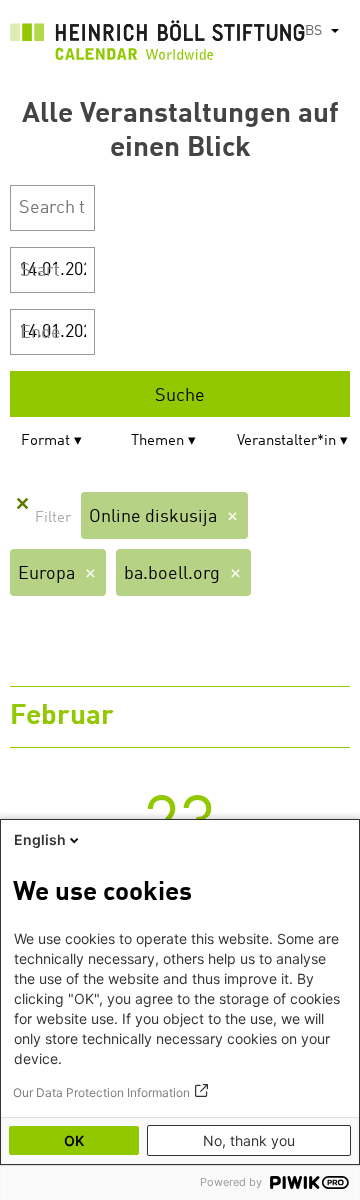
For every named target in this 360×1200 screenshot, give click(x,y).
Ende (40, 333)
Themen (157, 441)
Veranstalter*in (286, 441)
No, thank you (249, 1140)
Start (40, 271)
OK (74, 1140)
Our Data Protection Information (101, 1092)
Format (45, 441)
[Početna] (157, 45)
